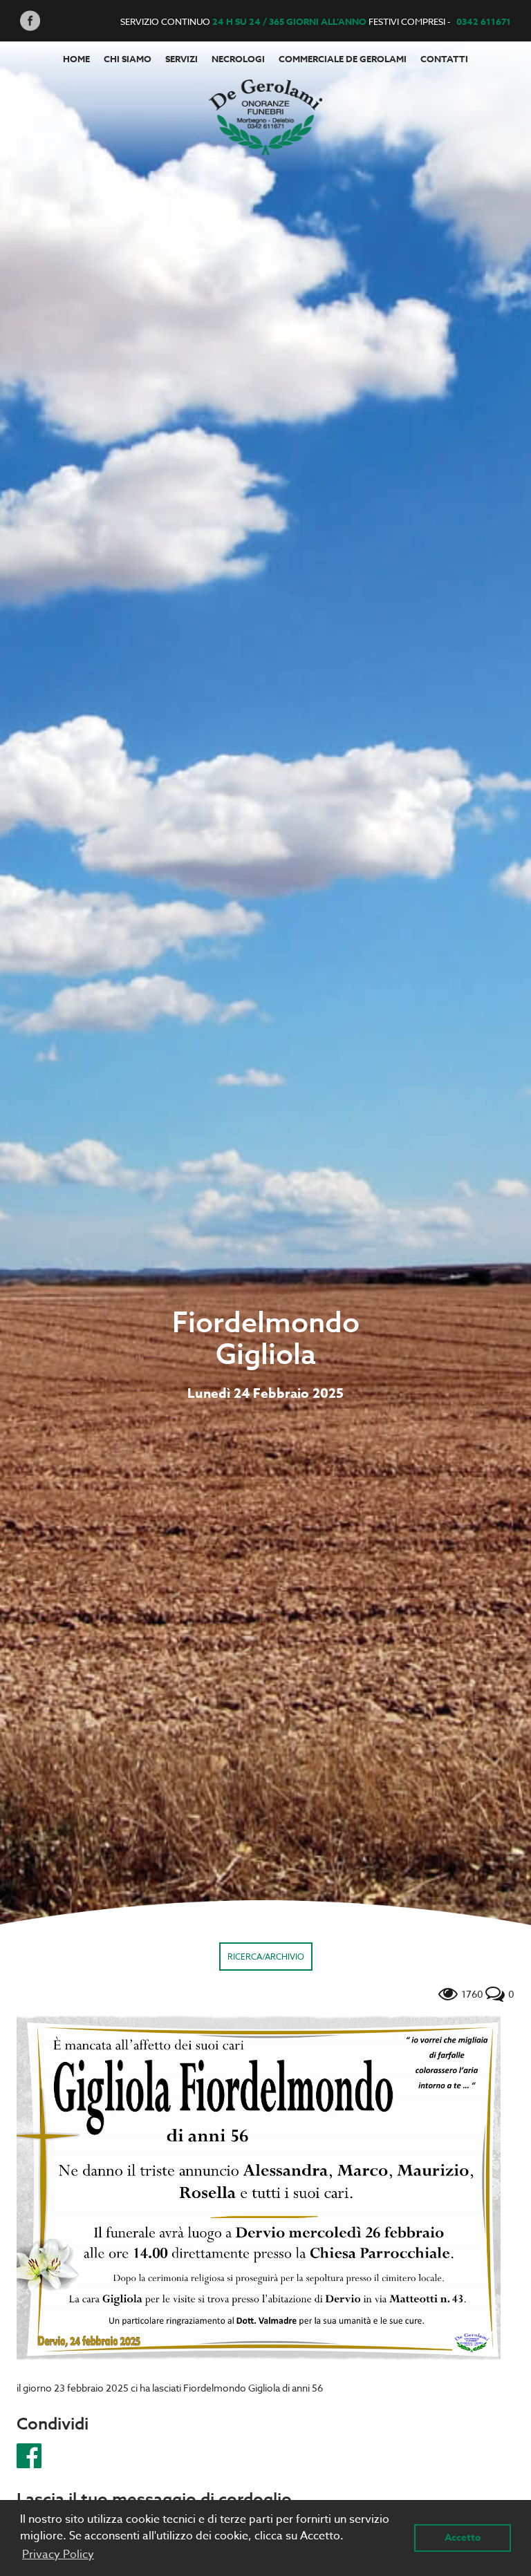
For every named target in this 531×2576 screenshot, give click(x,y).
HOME (76, 59)
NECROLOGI (238, 59)
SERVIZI (181, 59)
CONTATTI (444, 59)
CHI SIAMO (128, 59)
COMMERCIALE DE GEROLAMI (343, 59)
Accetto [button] (463, 2538)
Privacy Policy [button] (58, 2555)
